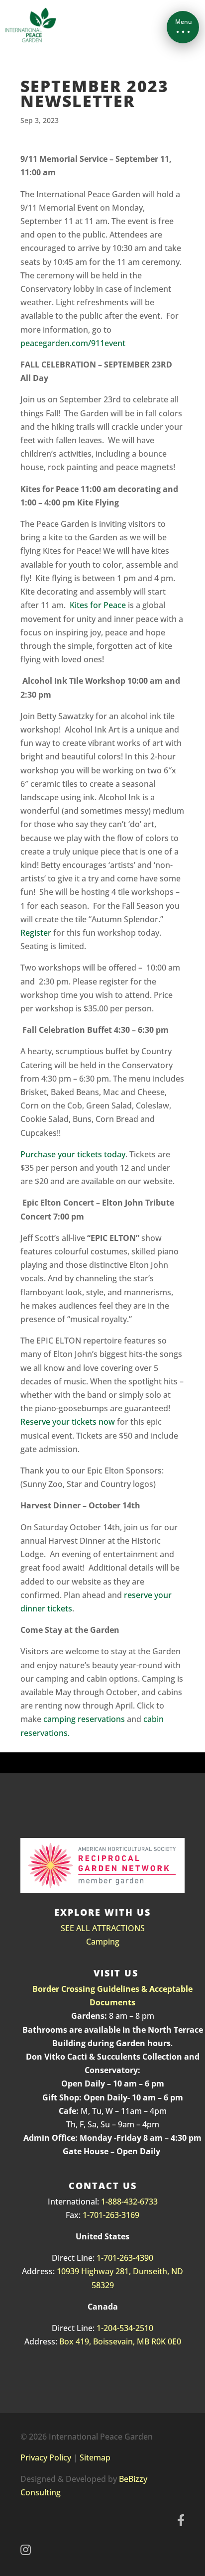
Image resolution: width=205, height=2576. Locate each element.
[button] (183, 27)
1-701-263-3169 (111, 2215)
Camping (103, 1942)
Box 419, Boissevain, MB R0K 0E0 (120, 2341)
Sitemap (95, 2457)
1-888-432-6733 (129, 2202)
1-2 (102, 2328)
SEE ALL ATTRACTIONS (103, 1928)
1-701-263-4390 (125, 2258)
